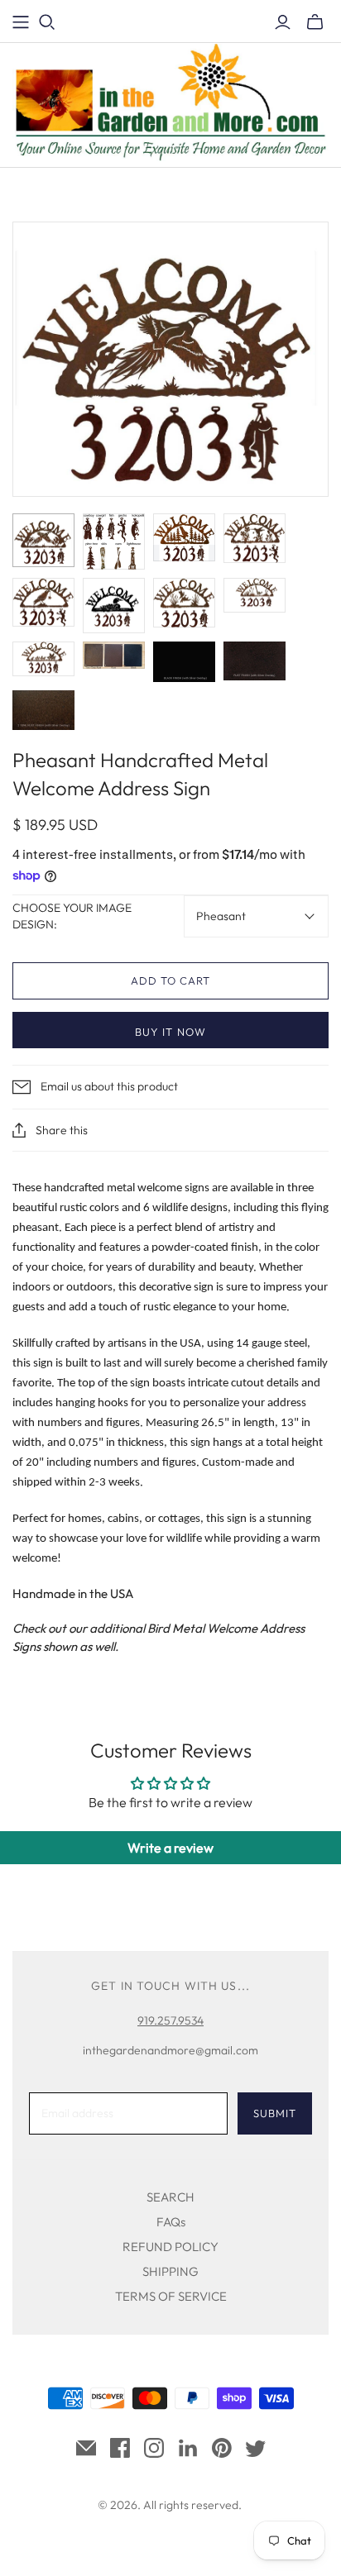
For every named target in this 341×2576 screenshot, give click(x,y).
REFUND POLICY (170, 2247)
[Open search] (47, 22)
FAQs (171, 2222)
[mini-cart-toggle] (315, 22)
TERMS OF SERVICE (171, 2296)
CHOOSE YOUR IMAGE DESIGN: (72, 916)
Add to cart (170, 980)
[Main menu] (21, 22)
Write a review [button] (170, 1848)
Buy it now (170, 1032)
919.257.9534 (170, 2020)
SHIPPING (170, 2271)
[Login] (283, 22)
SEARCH (170, 2197)
